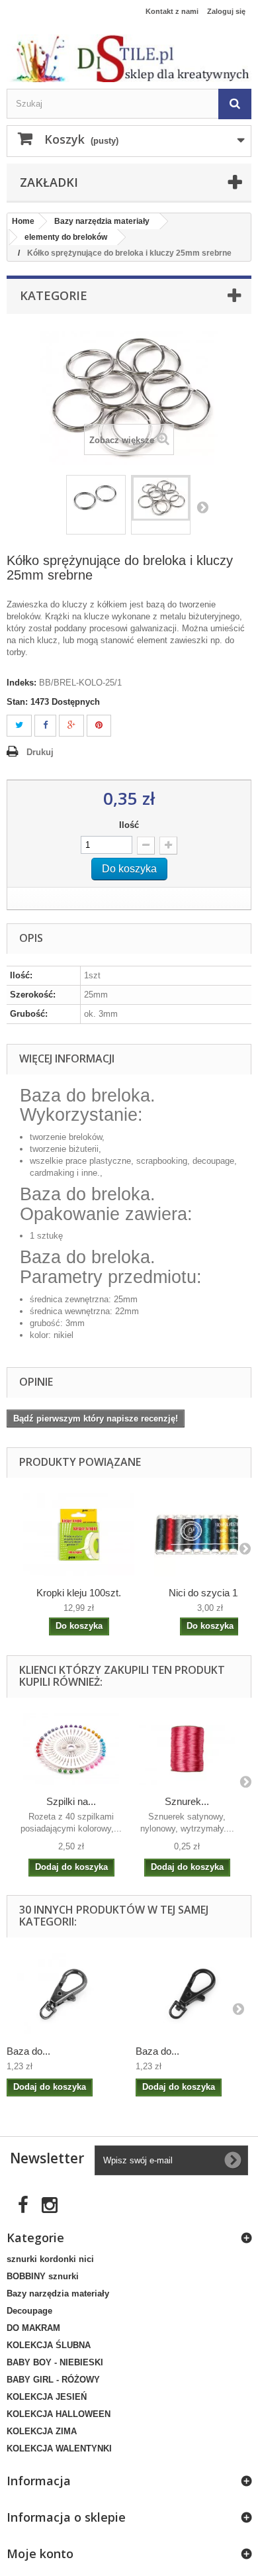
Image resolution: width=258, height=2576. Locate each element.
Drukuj (40, 752)
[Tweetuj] (19, 726)
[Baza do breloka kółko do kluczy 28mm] (96, 498)
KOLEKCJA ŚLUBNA (49, 2345)
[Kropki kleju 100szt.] (79, 1535)
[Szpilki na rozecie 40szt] (71, 1749)
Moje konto (40, 2553)
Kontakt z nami (172, 11)
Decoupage (29, 2311)
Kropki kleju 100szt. (79, 1593)
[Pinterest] (99, 726)
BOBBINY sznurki (43, 2276)
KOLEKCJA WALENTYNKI (59, 2448)
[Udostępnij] (45, 726)
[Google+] (71, 726)
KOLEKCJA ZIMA (42, 2431)
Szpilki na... (71, 1801)
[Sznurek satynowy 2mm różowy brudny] (187, 1749)
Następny (202, 507)
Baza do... (28, 2051)
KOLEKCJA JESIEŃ (47, 2397)
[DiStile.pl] (129, 58)
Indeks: (21, 683)
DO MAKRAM (33, 2328)
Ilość (129, 825)
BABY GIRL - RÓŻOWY (53, 2380)
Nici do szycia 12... (210, 1593)
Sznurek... (187, 1801)
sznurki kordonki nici (50, 2259)
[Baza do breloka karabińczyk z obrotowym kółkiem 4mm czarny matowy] (193, 1994)
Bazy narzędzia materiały (58, 2293)
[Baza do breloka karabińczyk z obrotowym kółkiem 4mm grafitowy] (64, 1994)
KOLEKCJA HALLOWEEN (59, 2414)
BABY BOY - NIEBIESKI (55, 2362)
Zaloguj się (226, 11)
